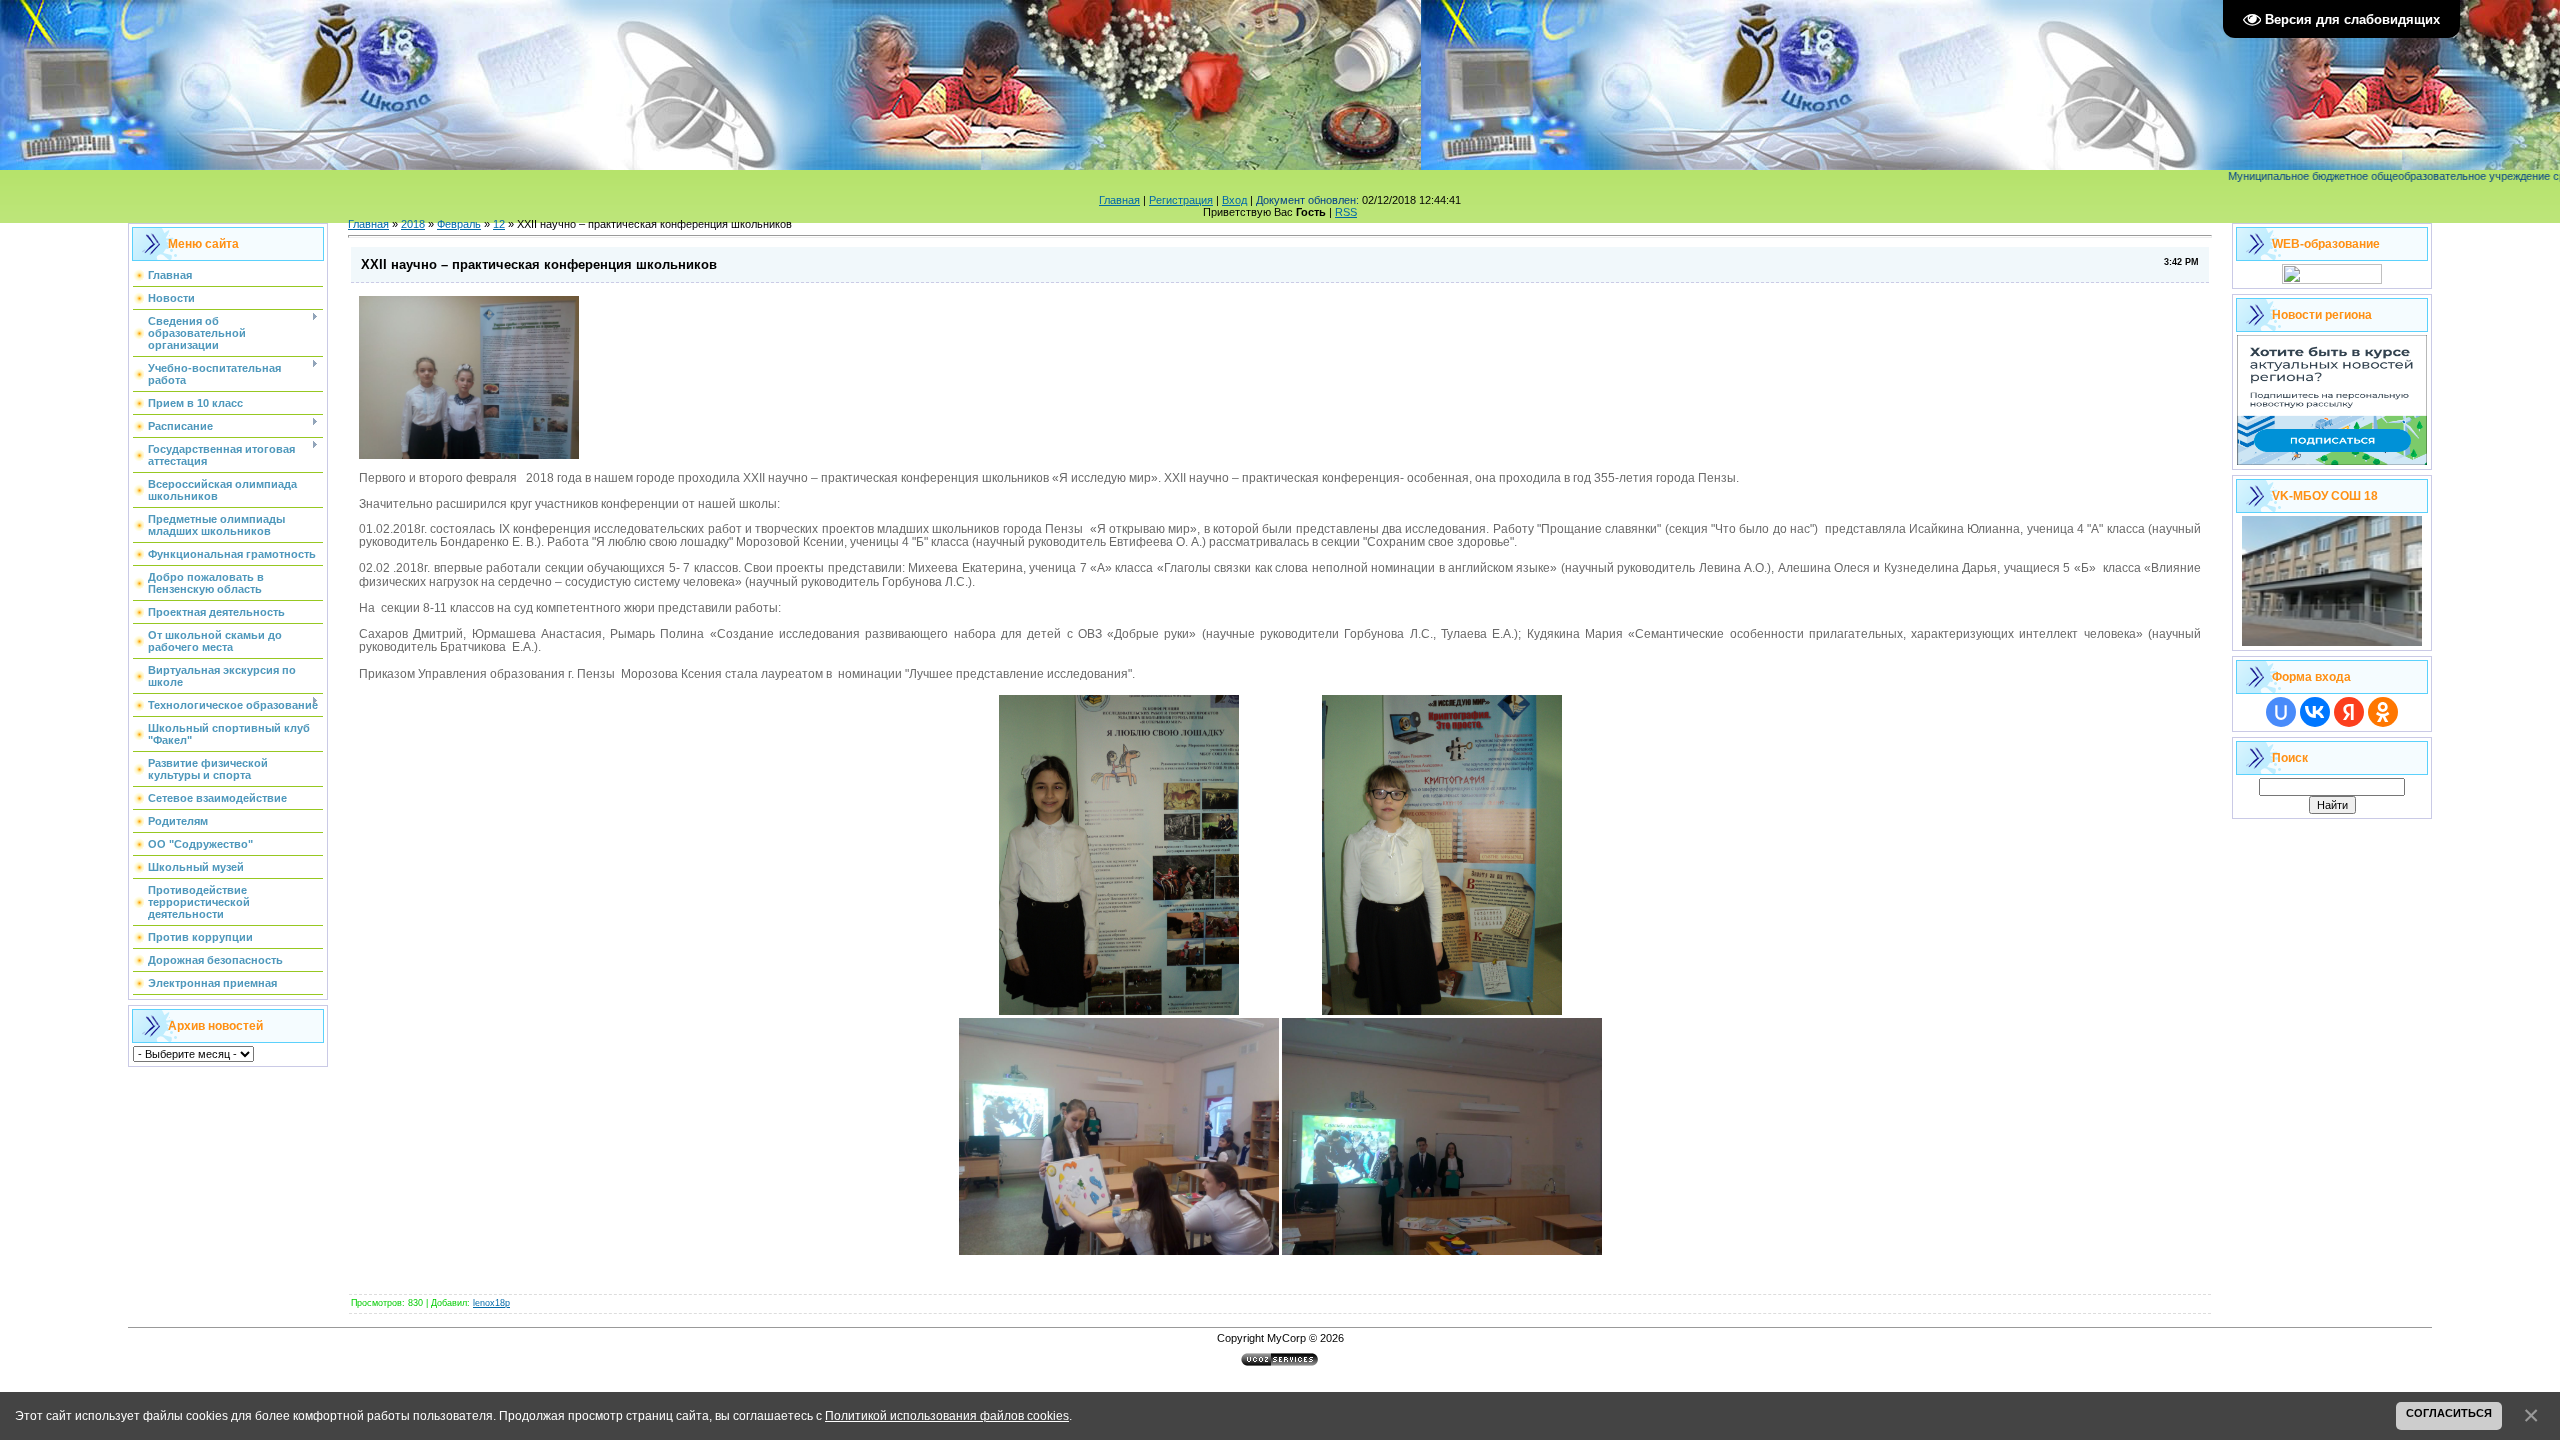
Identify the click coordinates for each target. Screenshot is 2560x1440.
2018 (413, 224)
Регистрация (1181, 200)
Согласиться (2449, 1413)
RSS (1346, 212)
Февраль (459, 224)
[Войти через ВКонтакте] (2315, 712)
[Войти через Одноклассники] (2383, 712)
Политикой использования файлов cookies (947, 1415)
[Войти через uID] (2281, 712)
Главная (1119, 200)
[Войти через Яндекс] (2349, 712)
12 (499, 224)
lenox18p (491, 1303)
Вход (1234, 200)
